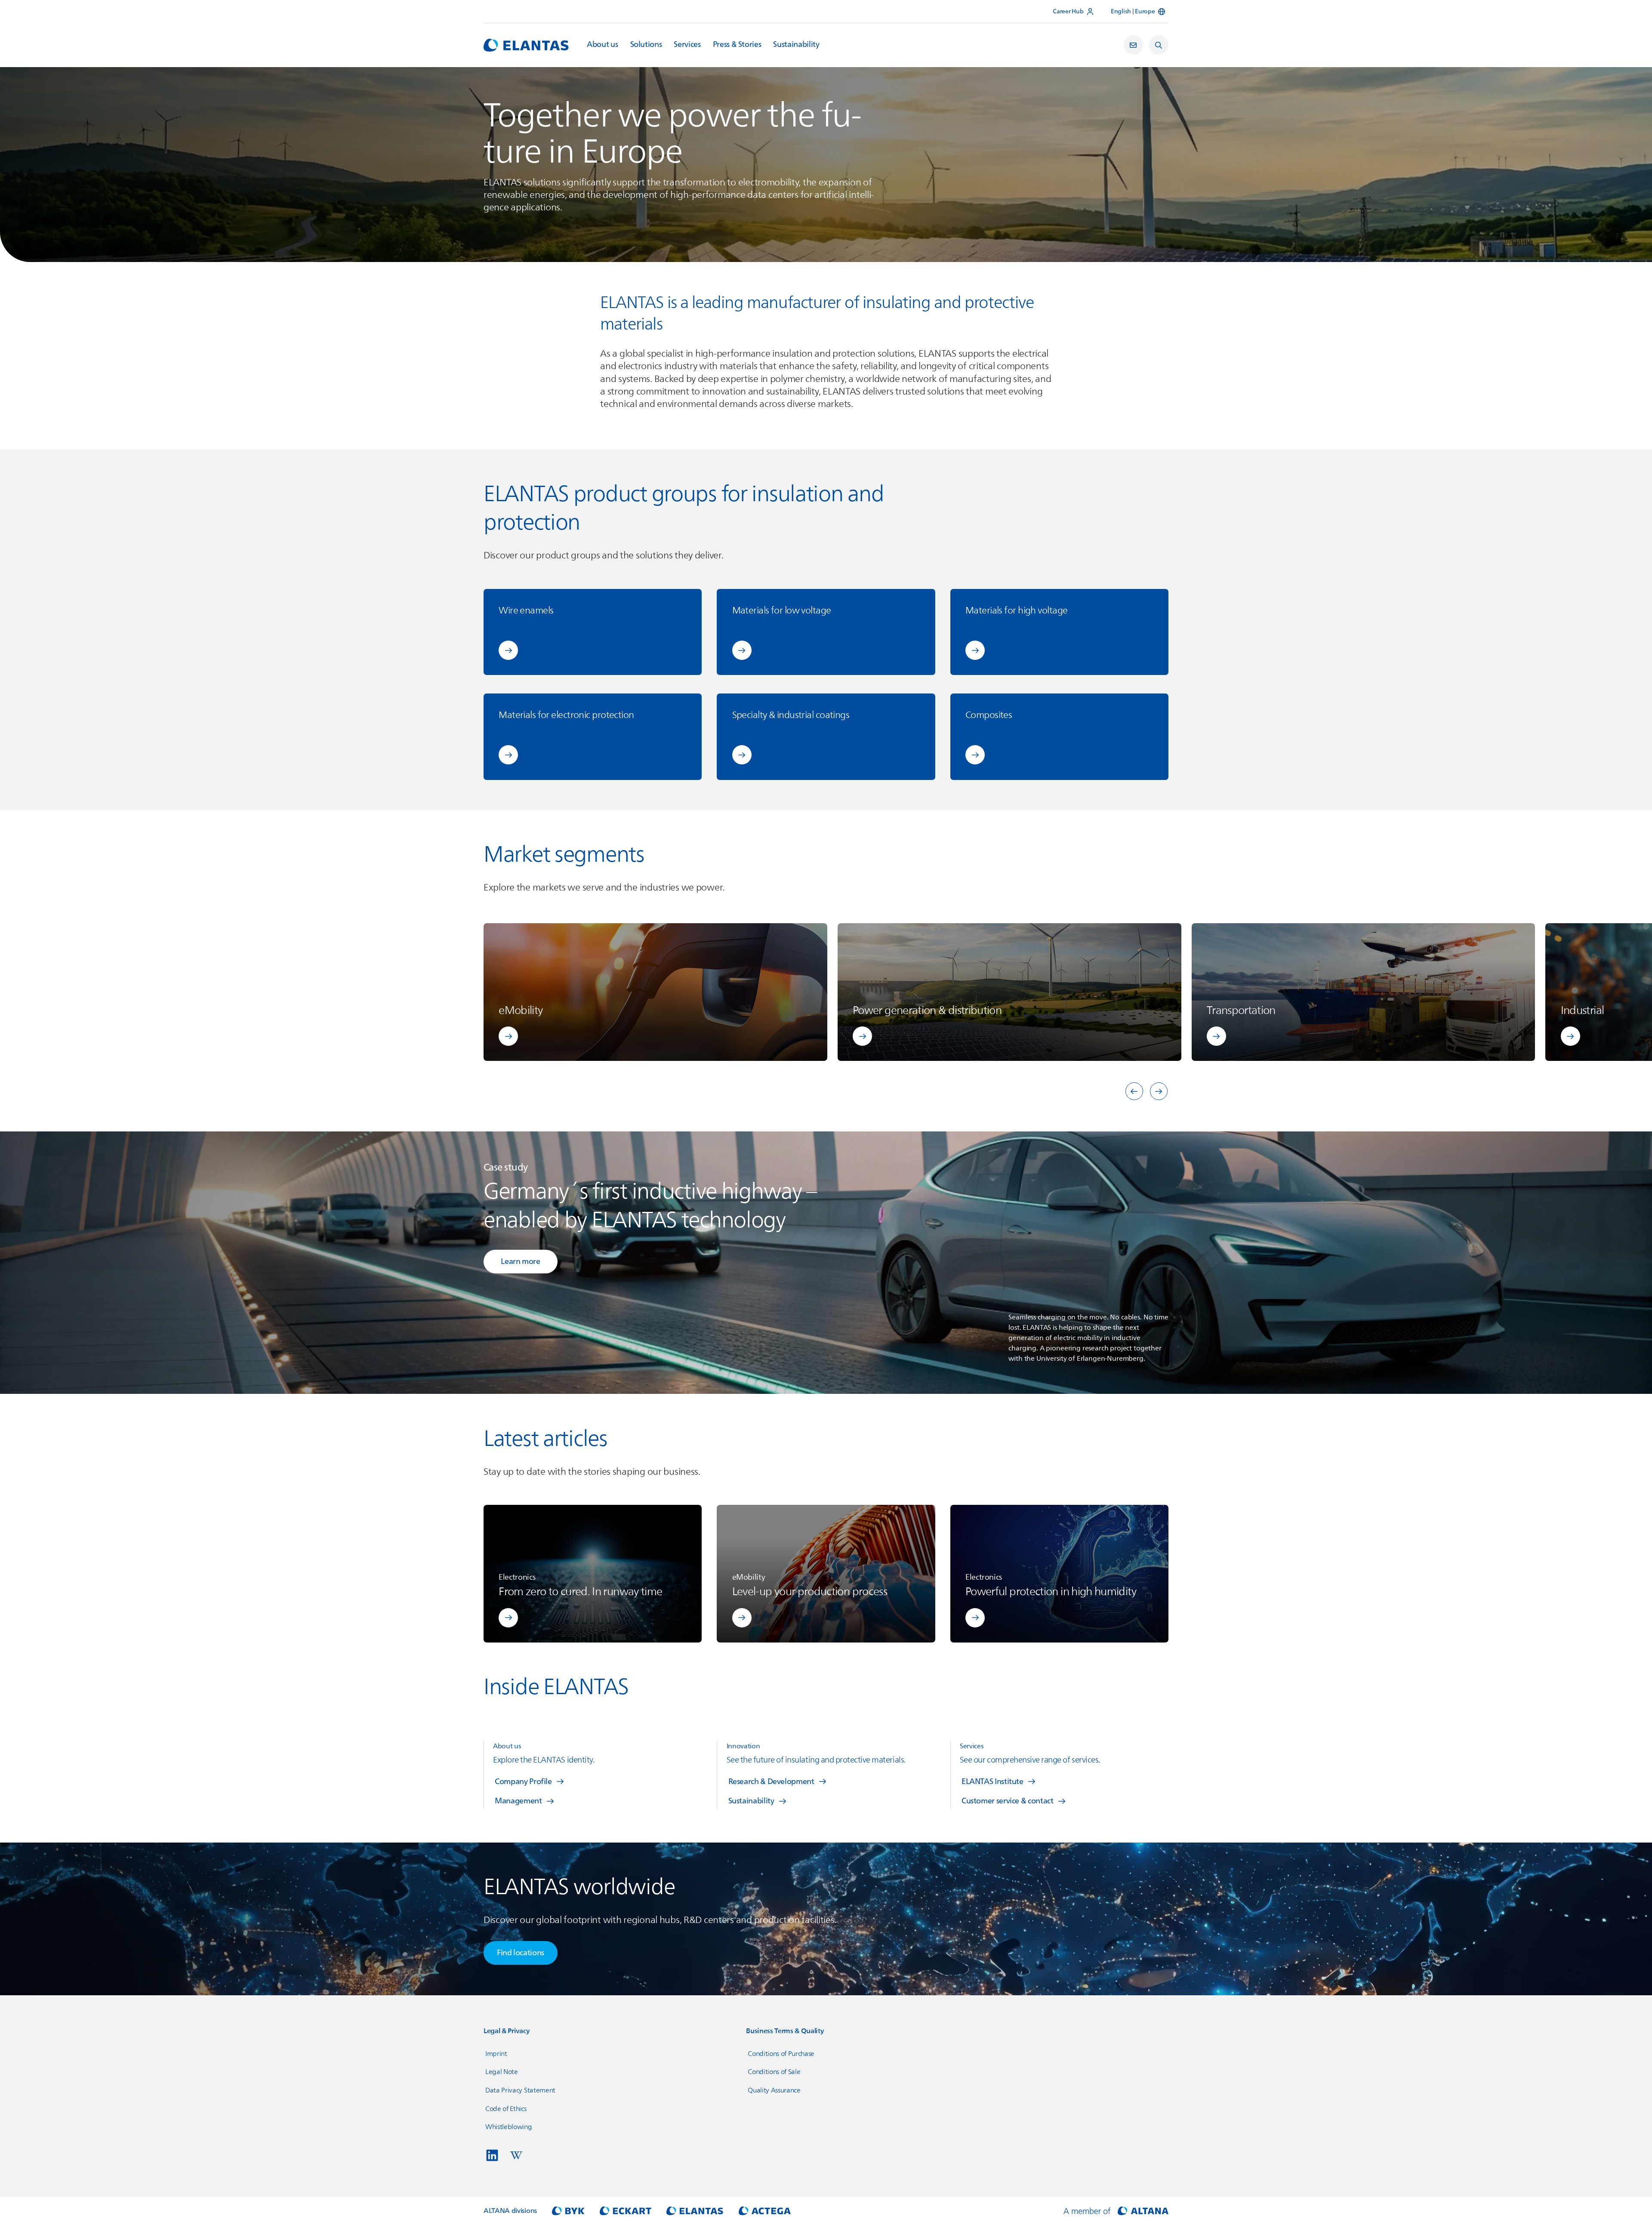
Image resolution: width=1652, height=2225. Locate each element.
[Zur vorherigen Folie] (1134, 1091)
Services (687, 45)
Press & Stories (737, 45)
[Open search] (1159, 45)
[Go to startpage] (526, 45)
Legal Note (502, 2072)
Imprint (496, 2054)
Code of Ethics (506, 2109)
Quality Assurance (774, 2090)
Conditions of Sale (774, 2072)
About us (602, 45)
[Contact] (1133, 45)
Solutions (646, 45)
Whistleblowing (509, 2127)
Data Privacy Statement (520, 2090)
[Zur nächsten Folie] (1159, 1091)
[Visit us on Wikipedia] (516, 2155)
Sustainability (796, 45)
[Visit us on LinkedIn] (492, 2155)
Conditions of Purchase (781, 2054)
